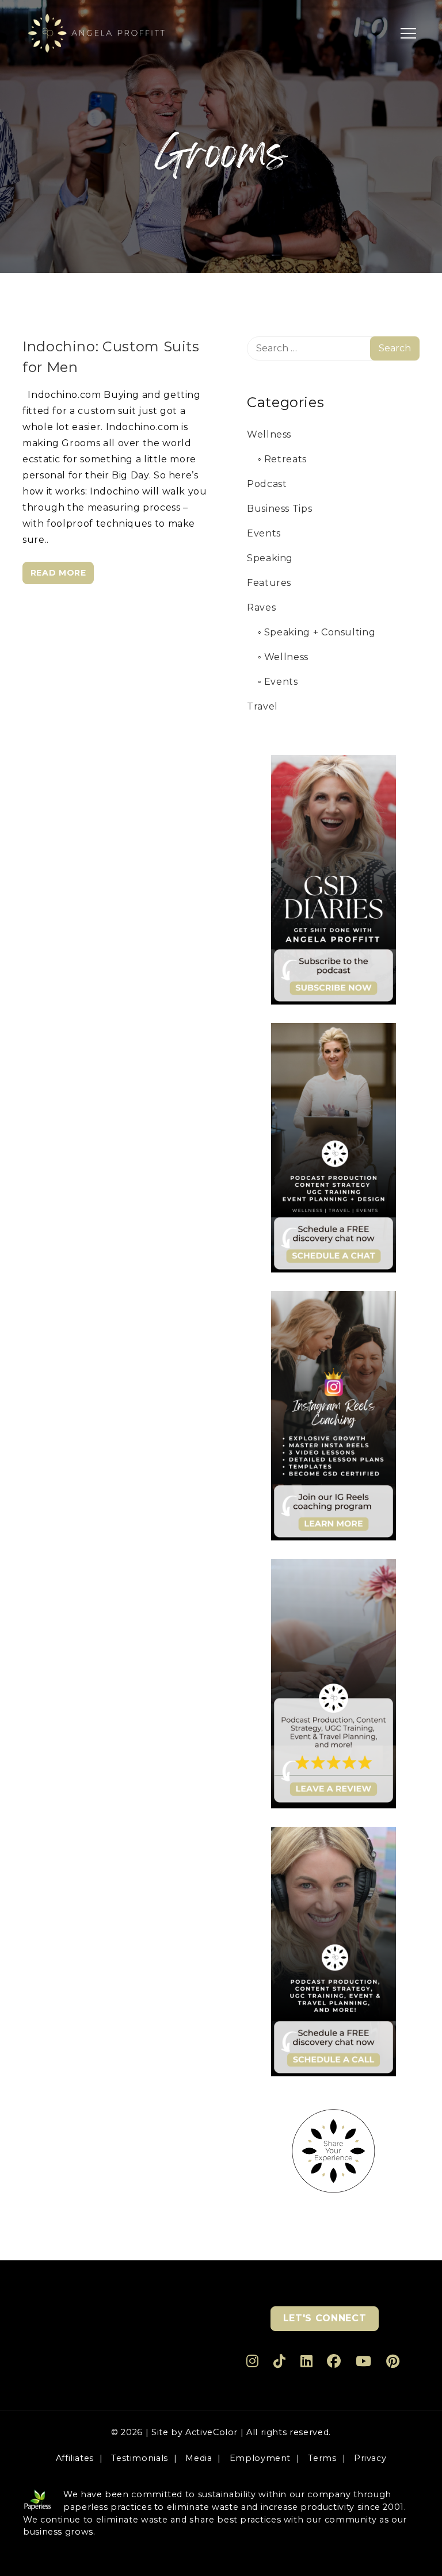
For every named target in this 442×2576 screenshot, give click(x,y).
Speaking (270, 558)
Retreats (285, 459)
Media (199, 2458)
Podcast (267, 484)
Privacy (370, 2458)
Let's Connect (325, 2318)
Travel (262, 706)
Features (269, 583)
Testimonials (140, 2458)
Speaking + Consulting (320, 632)
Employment (260, 2458)
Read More (58, 573)
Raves (261, 607)
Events (264, 533)
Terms (322, 2458)
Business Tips (279, 509)
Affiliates (75, 2458)
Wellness (269, 434)
